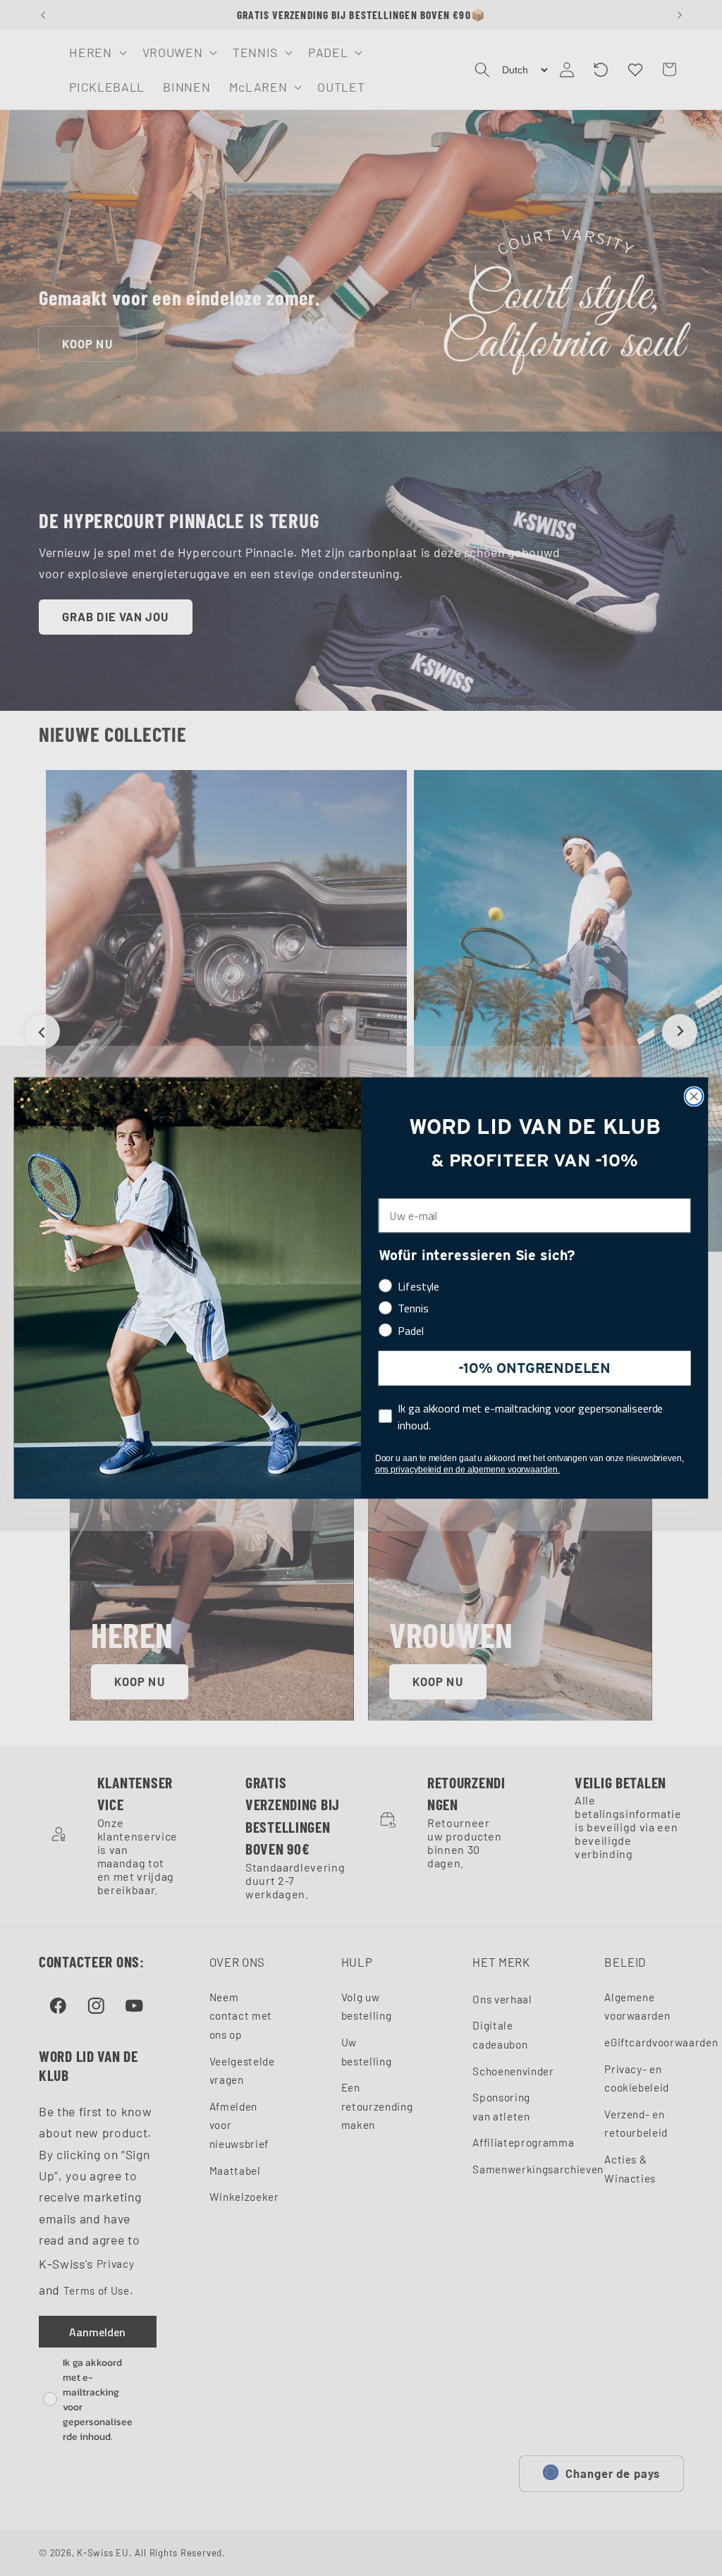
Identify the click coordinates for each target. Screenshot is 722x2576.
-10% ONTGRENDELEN (534, 1368)
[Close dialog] (694, 1096)
